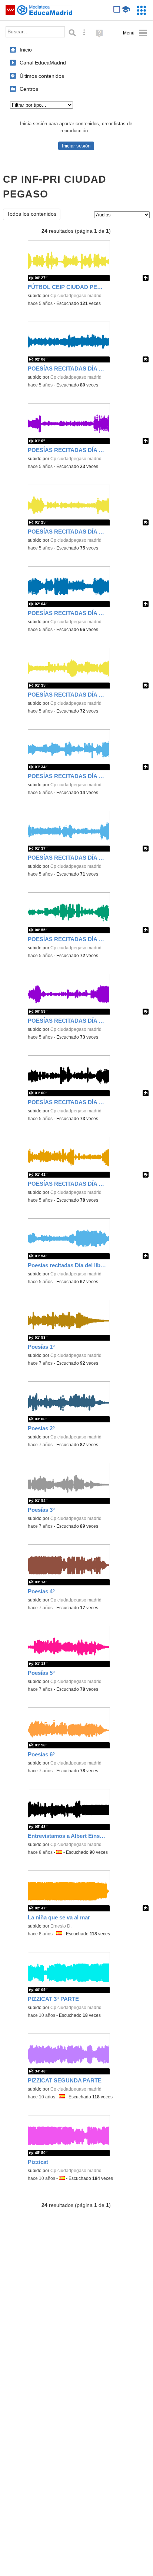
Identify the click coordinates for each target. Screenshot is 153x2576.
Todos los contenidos (32, 214)
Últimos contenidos (42, 76)
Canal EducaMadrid (43, 63)
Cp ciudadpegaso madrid (76, 296)
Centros (29, 89)
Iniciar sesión (76, 146)
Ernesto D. (61, 1926)
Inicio (26, 50)
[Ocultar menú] (135, 33)
